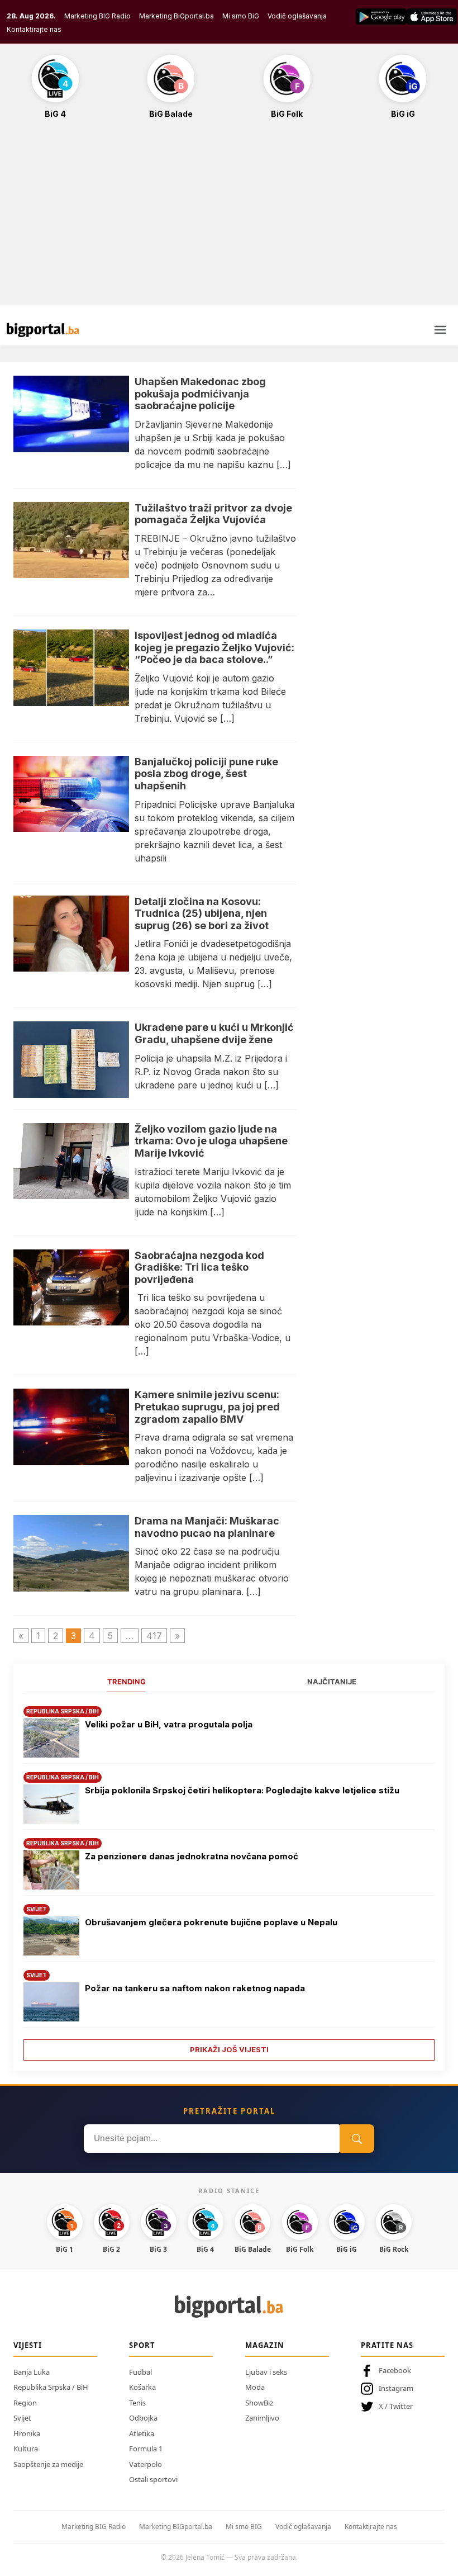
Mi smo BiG (241, 16)
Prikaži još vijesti (229, 2049)
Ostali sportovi (153, 2479)
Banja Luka (32, 2372)
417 (154, 1636)
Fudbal (140, 2372)
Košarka (142, 2387)
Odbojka (143, 2418)
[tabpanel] (229, 1879)
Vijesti (28, 2345)
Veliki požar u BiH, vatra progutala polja (169, 1724)
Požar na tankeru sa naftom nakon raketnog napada (195, 1988)
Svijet (22, 2418)
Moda (255, 2387)
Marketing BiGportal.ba (176, 16)
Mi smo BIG (244, 2527)
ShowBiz (259, 2403)
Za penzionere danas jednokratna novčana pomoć (192, 1856)
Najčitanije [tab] (332, 1682)
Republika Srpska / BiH (51, 2387)
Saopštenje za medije (48, 2464)
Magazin (265, 2345)
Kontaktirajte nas (34, 29)
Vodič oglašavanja (297, 16)
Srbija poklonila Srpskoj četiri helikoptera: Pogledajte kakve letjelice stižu (242, 1790)
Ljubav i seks (266, 2372)
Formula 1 (146, 2449)
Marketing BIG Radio (97, 16)
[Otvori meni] (440, 330)
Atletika (142, 2433)
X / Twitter (396, 2406)
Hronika (27, 2433)
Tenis (137, 2403)
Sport (142, 2345)
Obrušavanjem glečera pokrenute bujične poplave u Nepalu (211, 1922)
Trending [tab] (127, 1682)
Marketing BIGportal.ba (176, 2527)
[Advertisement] (229, 218)
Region (25, 2403)
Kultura (26, 2449)
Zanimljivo (262, 2418)
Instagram (396, 2388)
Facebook (395, 2370)
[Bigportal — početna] (43, 330)
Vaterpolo (145, 2464)
